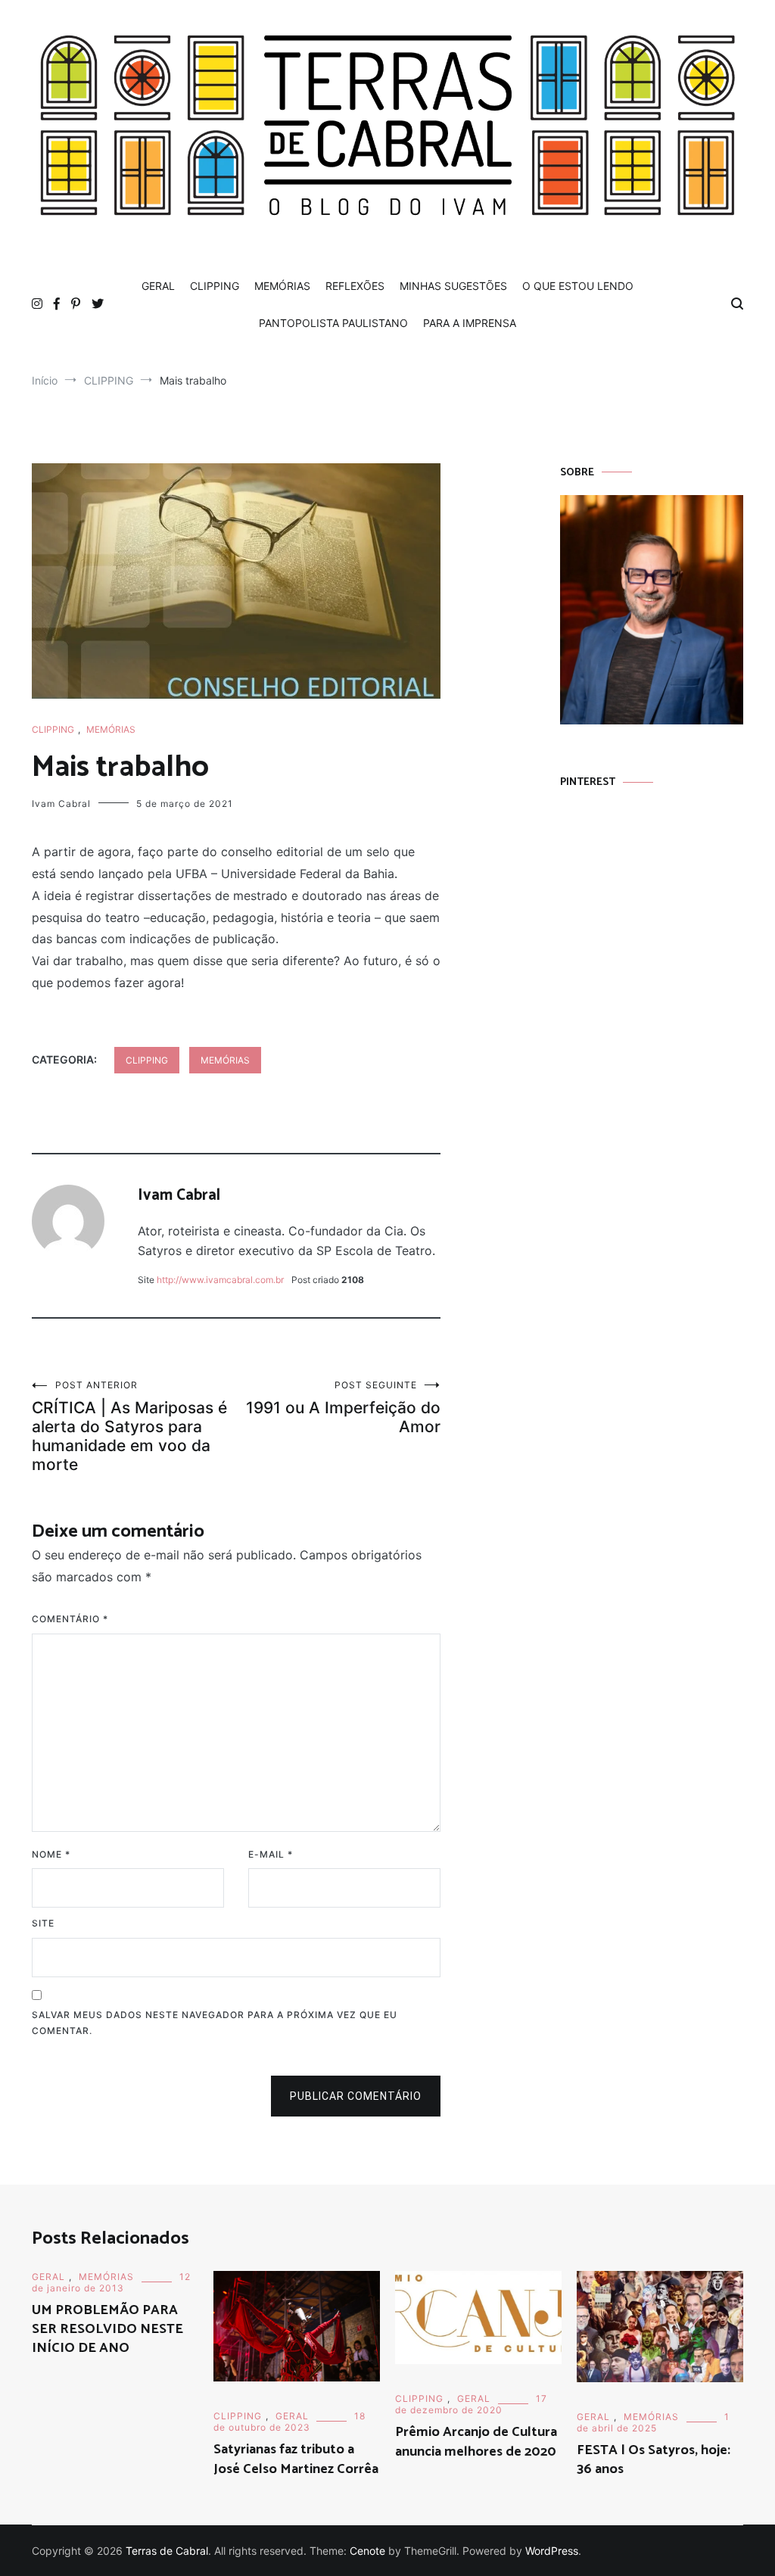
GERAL (158, 286)
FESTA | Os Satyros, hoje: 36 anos (654, 2460)
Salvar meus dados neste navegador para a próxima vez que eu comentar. (215, 2023)
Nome (51, 1854)
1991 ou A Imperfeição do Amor (343, 1408)
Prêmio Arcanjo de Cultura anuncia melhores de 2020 (476, 2442)
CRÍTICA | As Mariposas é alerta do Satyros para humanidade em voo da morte (129, 1427)
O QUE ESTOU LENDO (578, 286)
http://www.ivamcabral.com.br (220, 1280)
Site (43, 1923)
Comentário (70, 1619)
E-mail (271, 1854)
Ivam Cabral (61, 804)
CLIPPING (215, 286)
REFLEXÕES (355, 286)
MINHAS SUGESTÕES (453, 286)
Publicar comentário (356, 2096)
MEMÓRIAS (282, 286)
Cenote (367, 2551)
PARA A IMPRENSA (470, 323)
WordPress (552, 2551)
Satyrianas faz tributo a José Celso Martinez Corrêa (296, 2459)
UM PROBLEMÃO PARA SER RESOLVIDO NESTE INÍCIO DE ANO (107, 2329)
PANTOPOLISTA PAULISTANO (333, 323)
